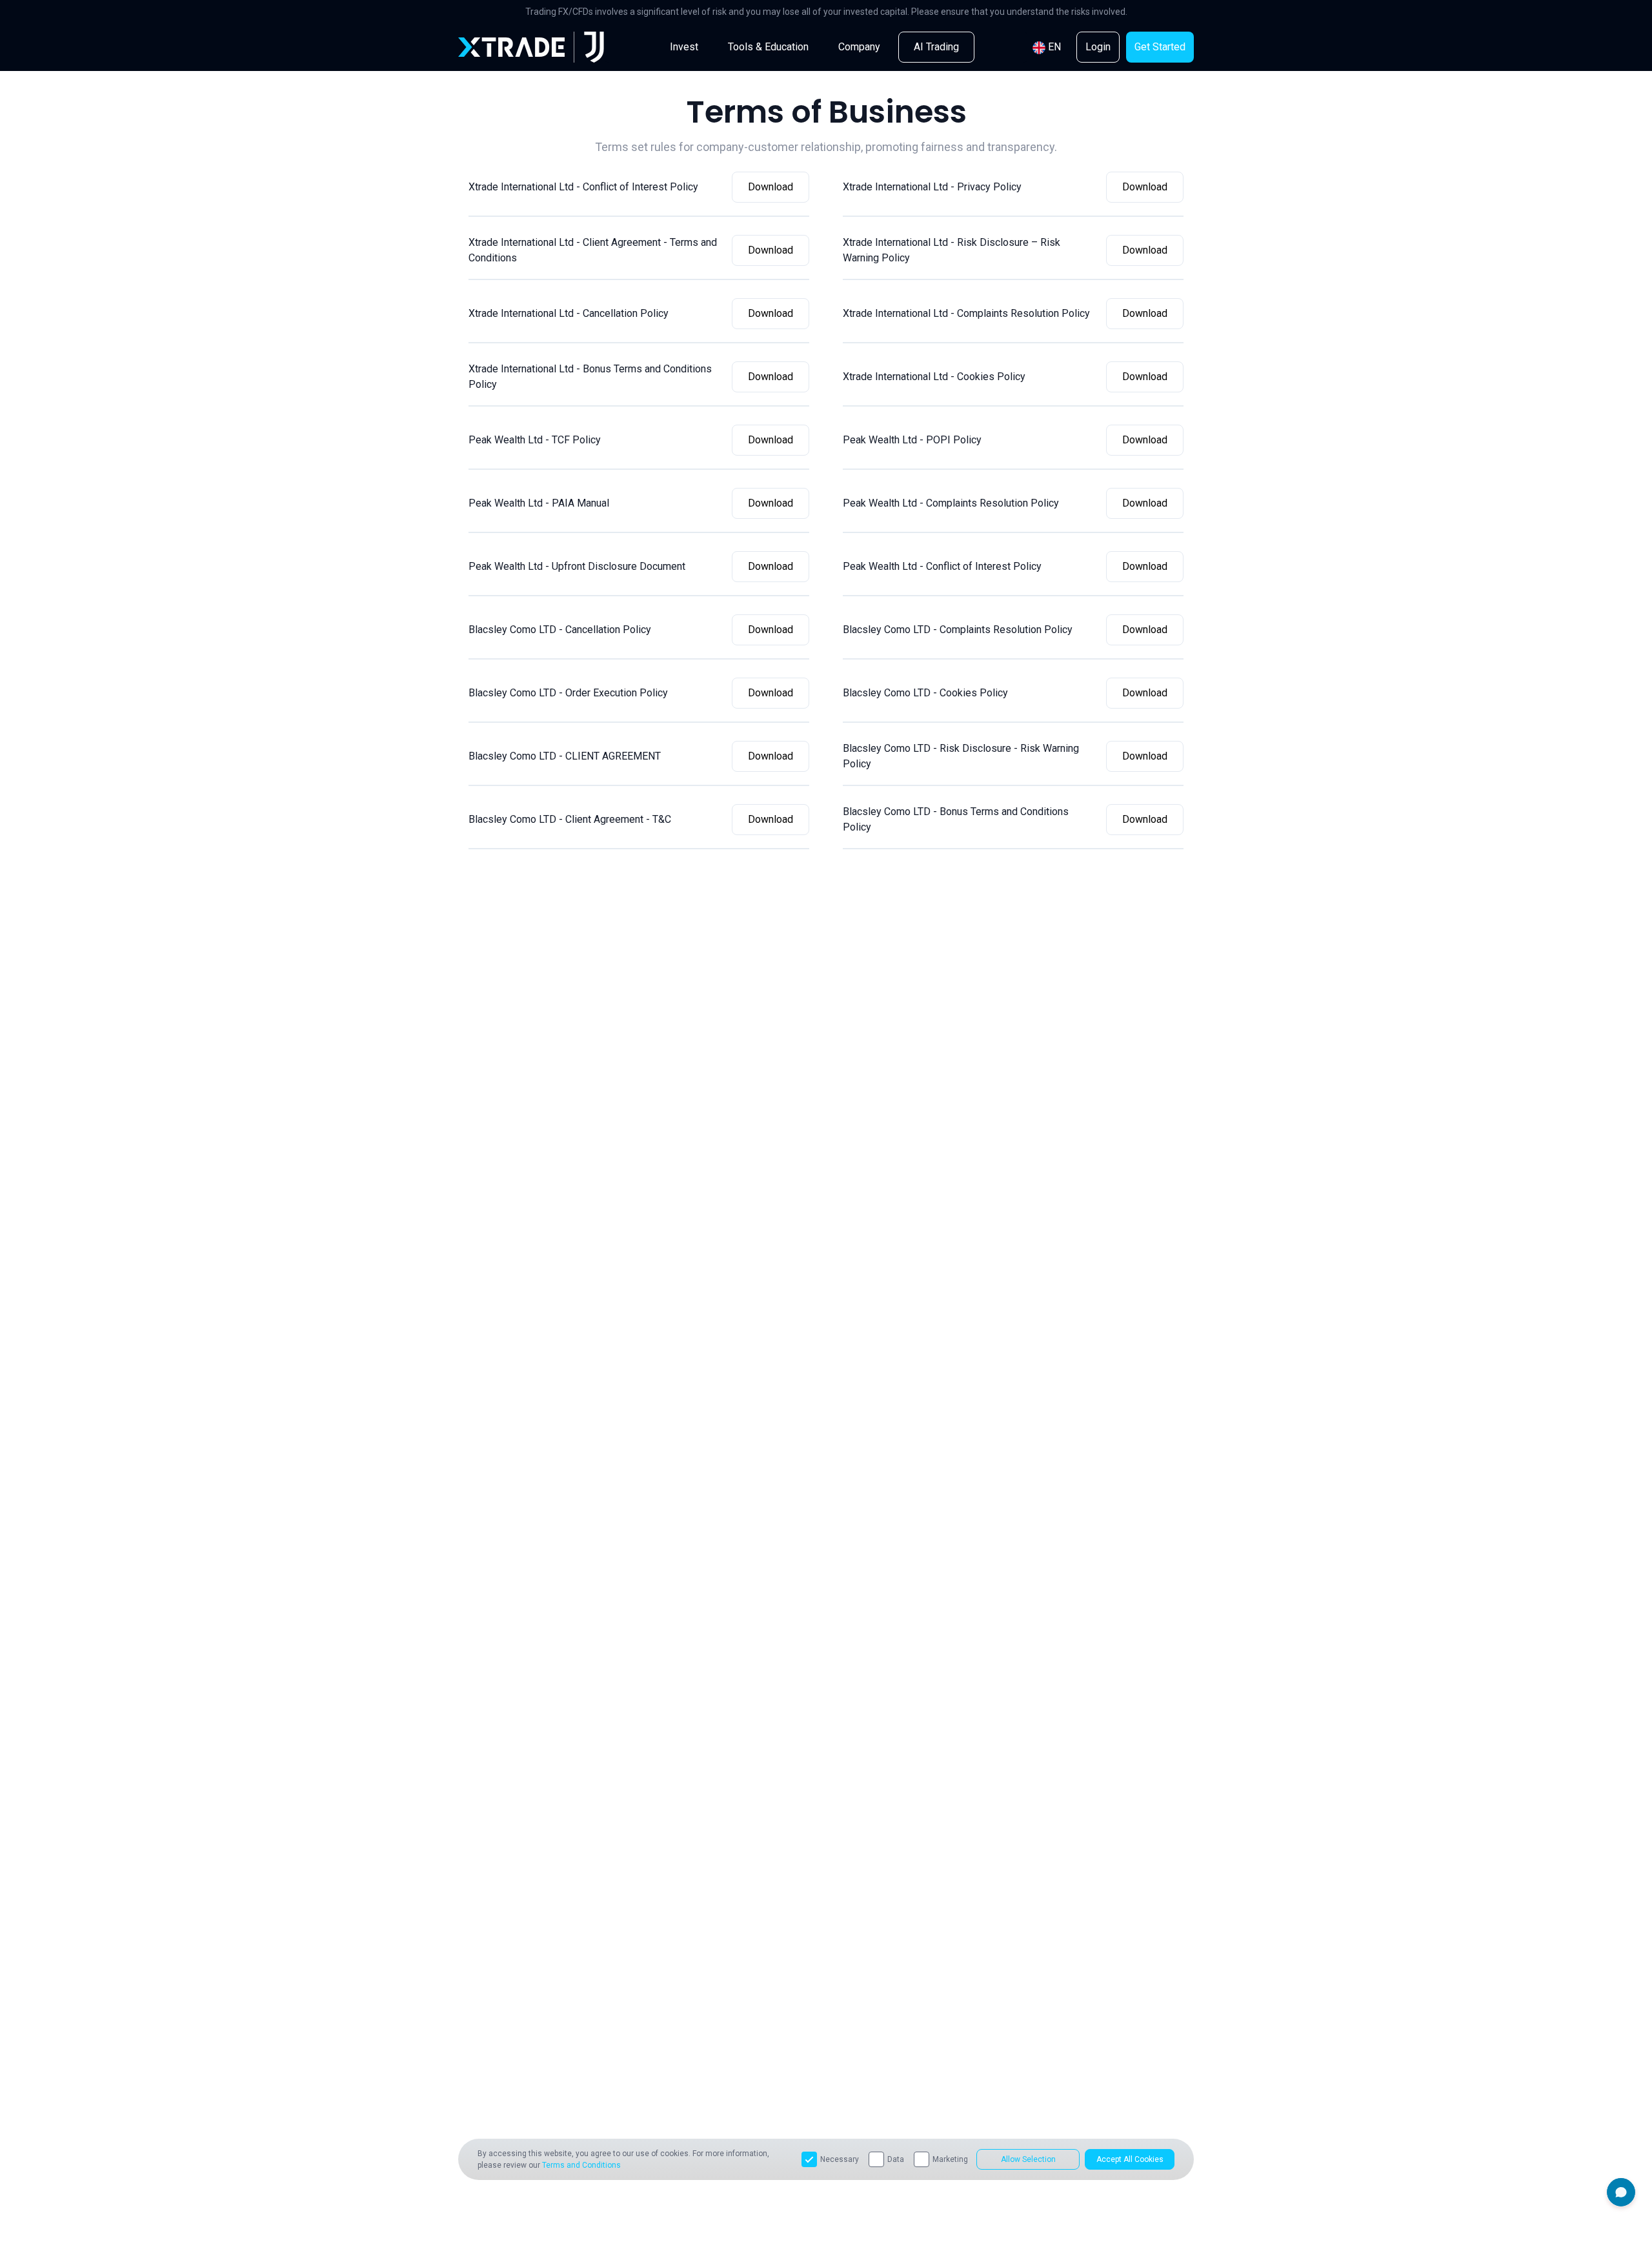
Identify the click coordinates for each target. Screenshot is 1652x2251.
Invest (684, 47)
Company (859, 47)
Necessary (840, 2159)
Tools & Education (768, 47)
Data (896, 2159)
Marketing (950, 2159)
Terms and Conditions (581, 2165)
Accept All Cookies (1130, 2159)
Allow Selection (1028, 2159)
